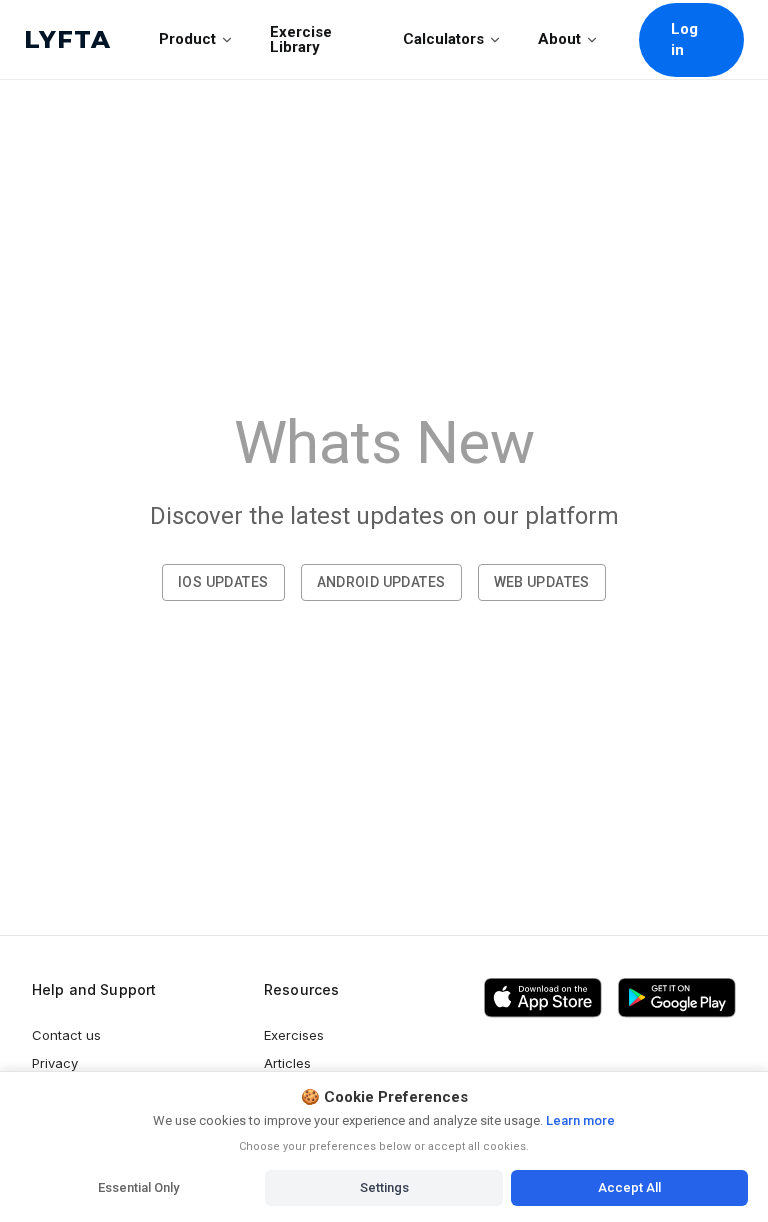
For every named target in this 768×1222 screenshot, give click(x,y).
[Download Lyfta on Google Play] (677, 998)
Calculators (443, 39)
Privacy (55, 1063)
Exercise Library (301, 39)
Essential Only (138, 1187)
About (559, 39)
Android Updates (381, 582)
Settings (384, 1187)
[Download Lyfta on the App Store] (543, 998)
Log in (685, 39)
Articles (287, 1063)
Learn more (579, 1120)
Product (187, 39)
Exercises (294, 1035)
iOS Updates (223, 582)
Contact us (66, 1035)
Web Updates (542, 582)
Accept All (629, 1187)
